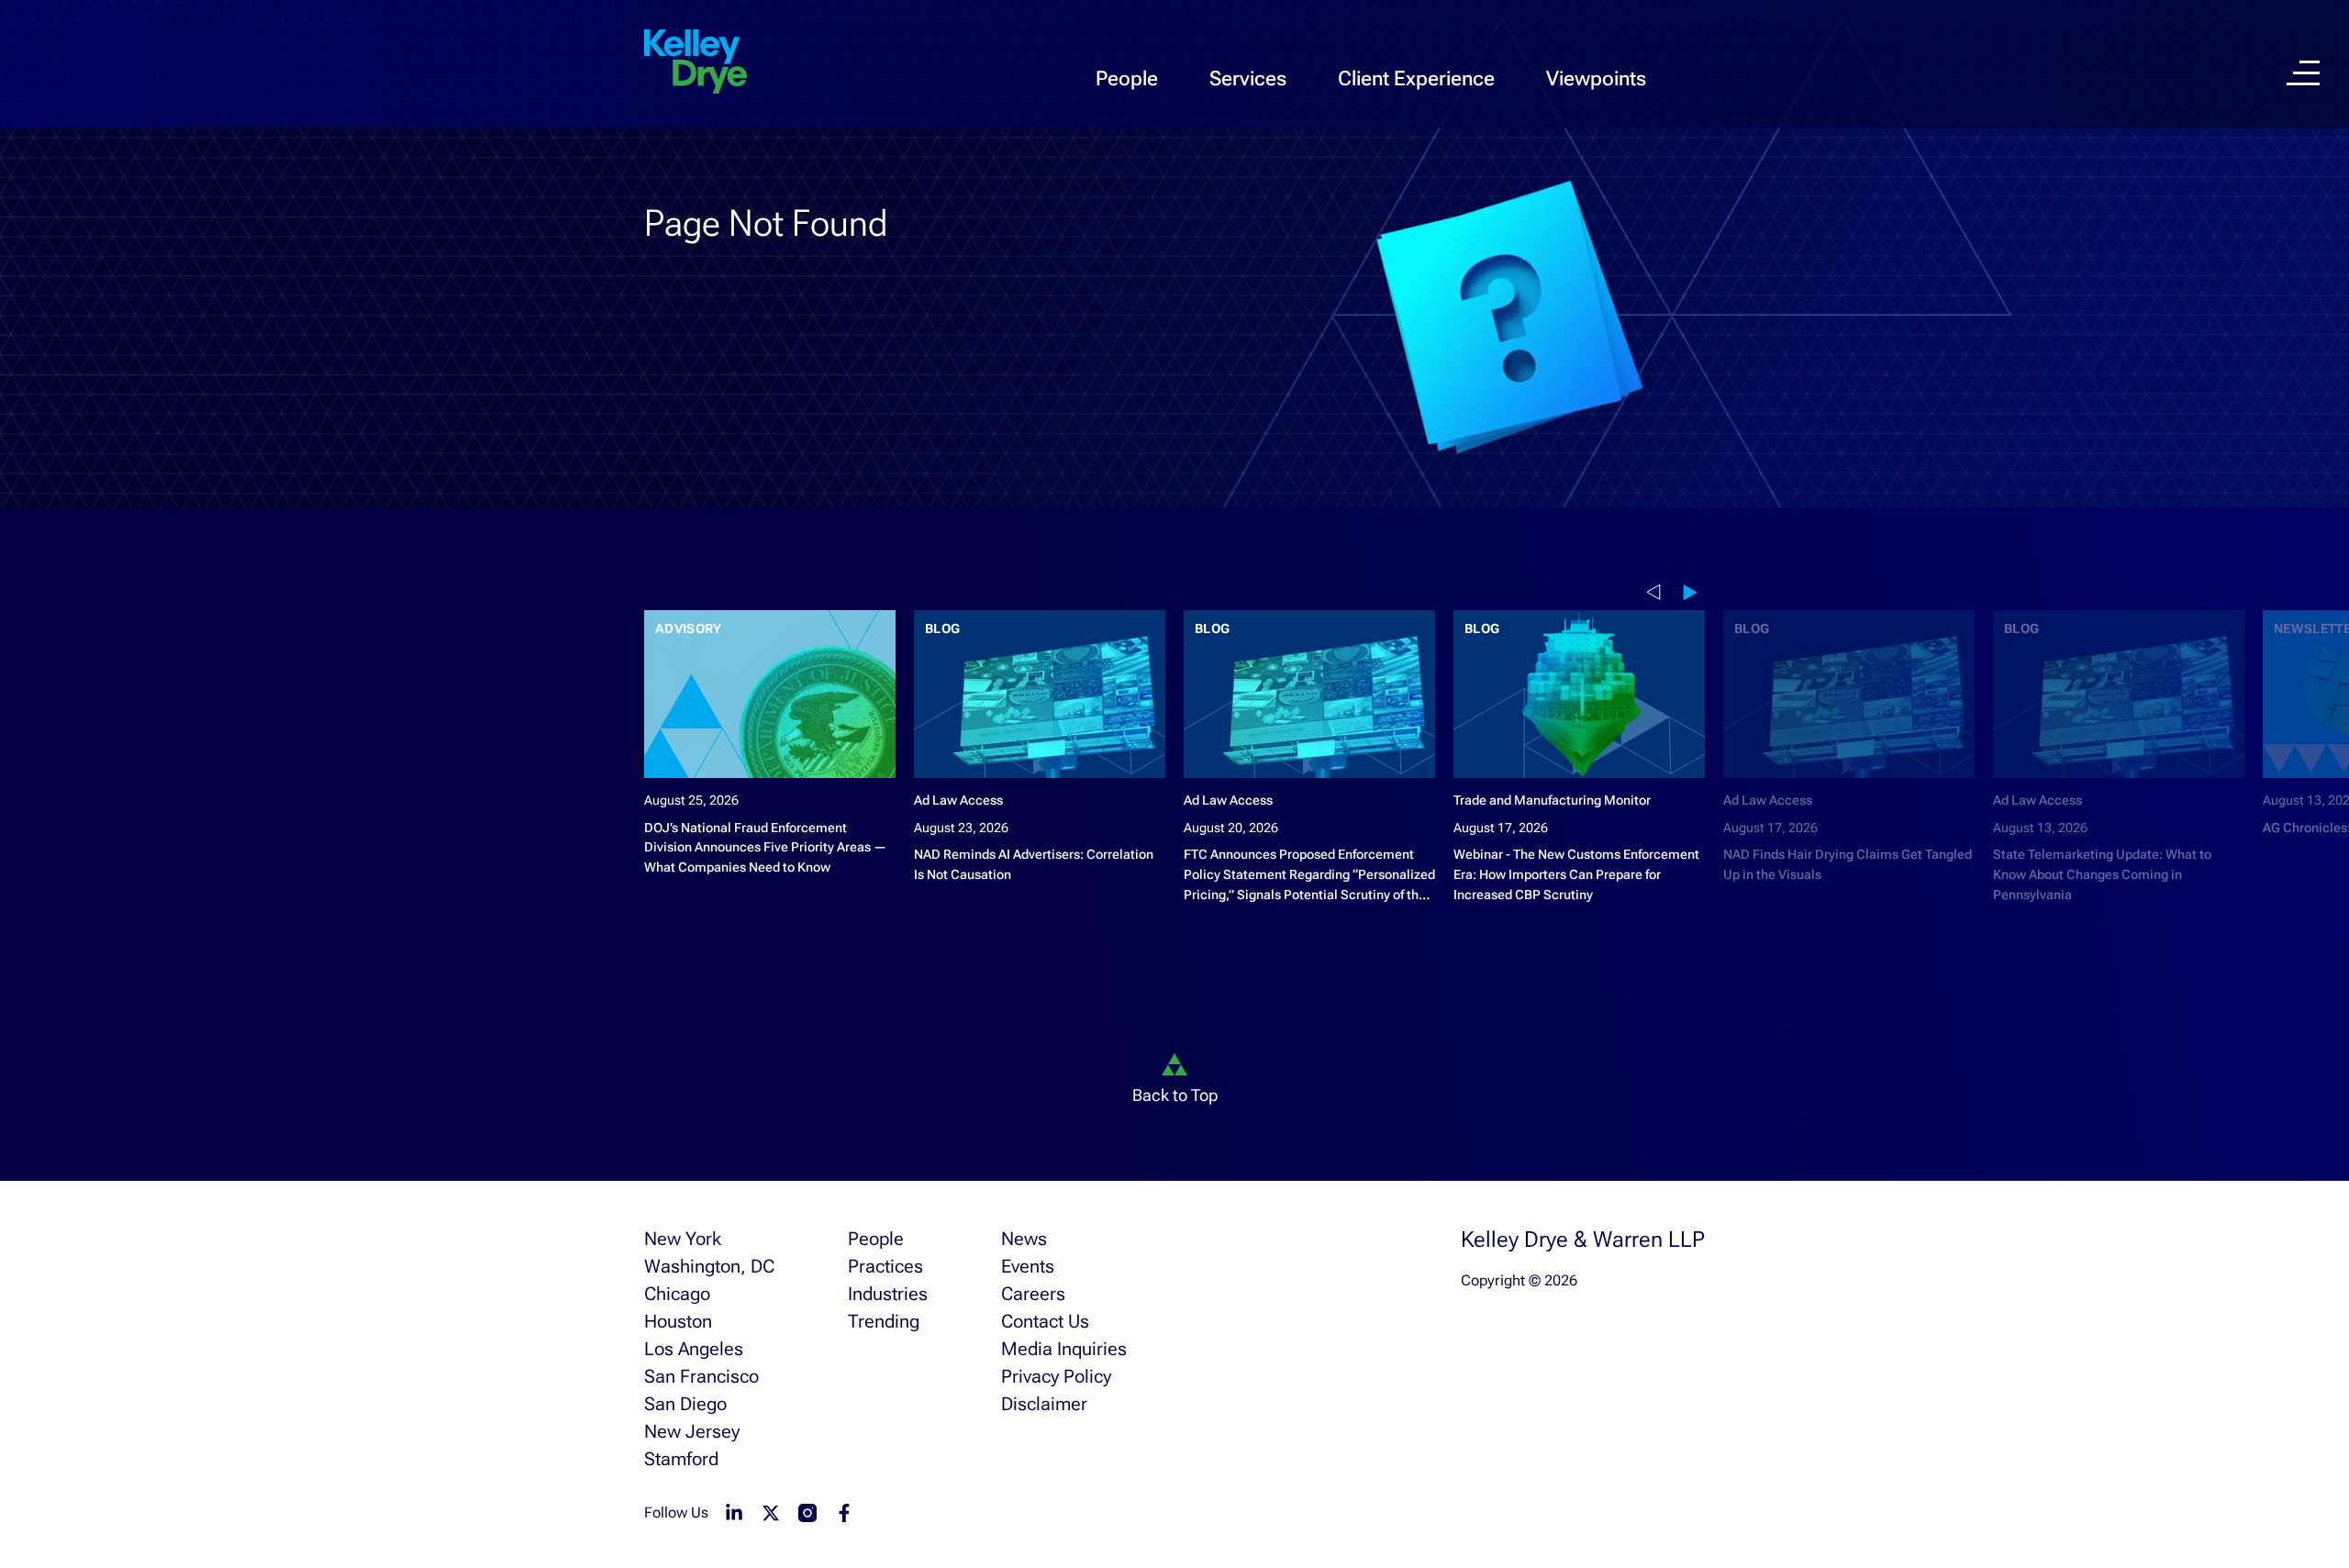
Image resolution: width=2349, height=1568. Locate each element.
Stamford (681, 1459)
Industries (888, 1294)
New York (683, 1239)
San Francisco (701, 1376)
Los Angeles (694, 1349)
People (1127, 78)
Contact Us (1045, 1321)
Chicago (677, 1294)
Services (1248, 78)
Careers (1033, 1294)
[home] (696, 62)
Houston (678, 1321)
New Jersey (692, 1431)
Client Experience (1416, 78)
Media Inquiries (1064, 1349)
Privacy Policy (1056, 1376)
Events (1028, 1266)
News (1024, 1239)
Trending (884, 1321)
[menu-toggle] (2303, 73)
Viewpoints (1596, 78)
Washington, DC (709, 1266)
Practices (885, 1266)
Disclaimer (1044, 1404)
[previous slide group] (1657, 592)
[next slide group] (1694, 592)
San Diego (685, 1404)
